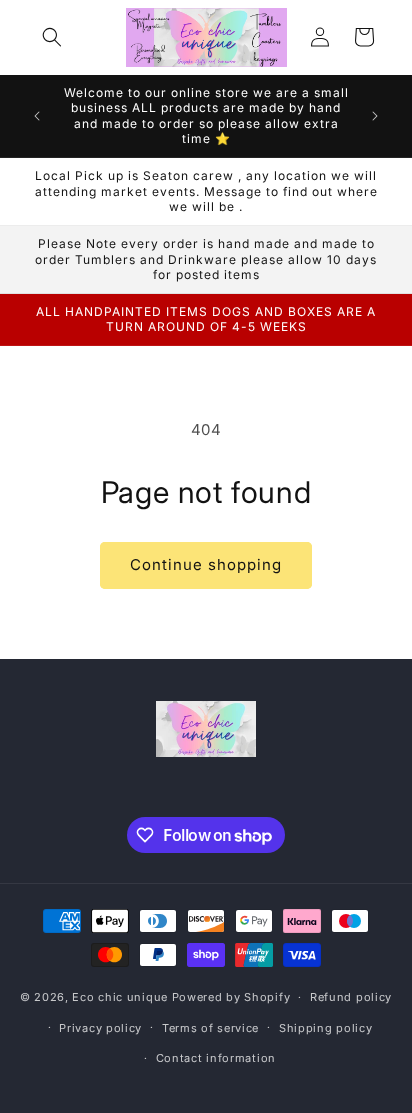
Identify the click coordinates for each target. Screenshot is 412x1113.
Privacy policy (100, 1028)
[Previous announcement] (37, 116)
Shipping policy (326, 1028)
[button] (52, 37)
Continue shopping (206, 564)
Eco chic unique (121, 997)
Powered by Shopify (231, 997)
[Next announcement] (375, 116)
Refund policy (351, 997)
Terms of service (210, 1028)
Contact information (216, 1058)
